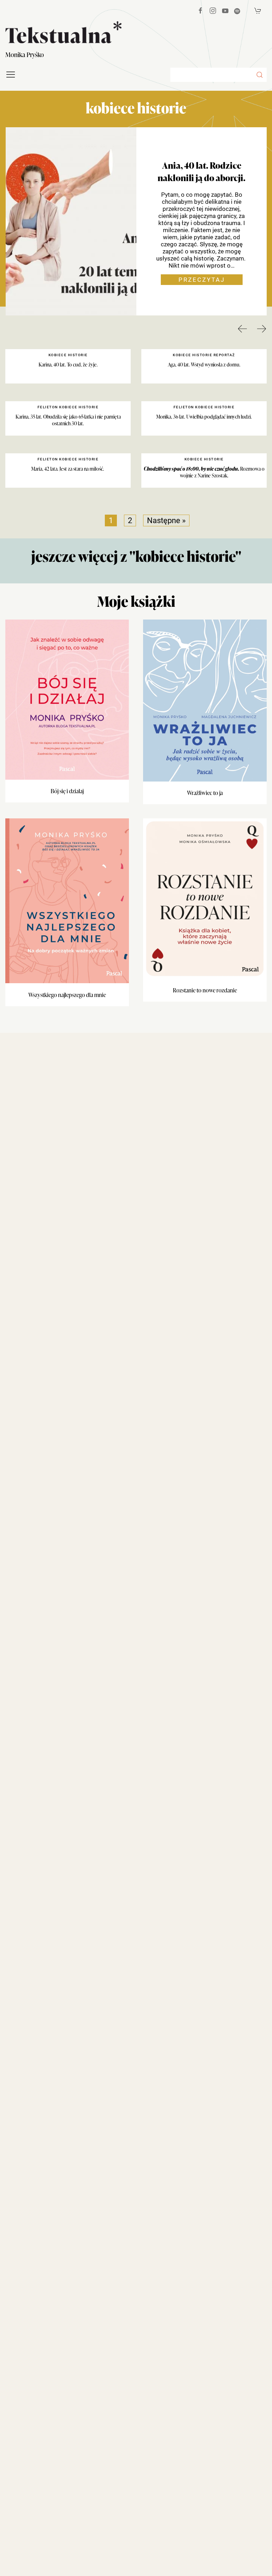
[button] (260, 75)
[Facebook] (200, 11)
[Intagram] (213, 11)
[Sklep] (258, 11)
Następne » (166, 520)
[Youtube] (225, 11)
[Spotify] (237, 11)
